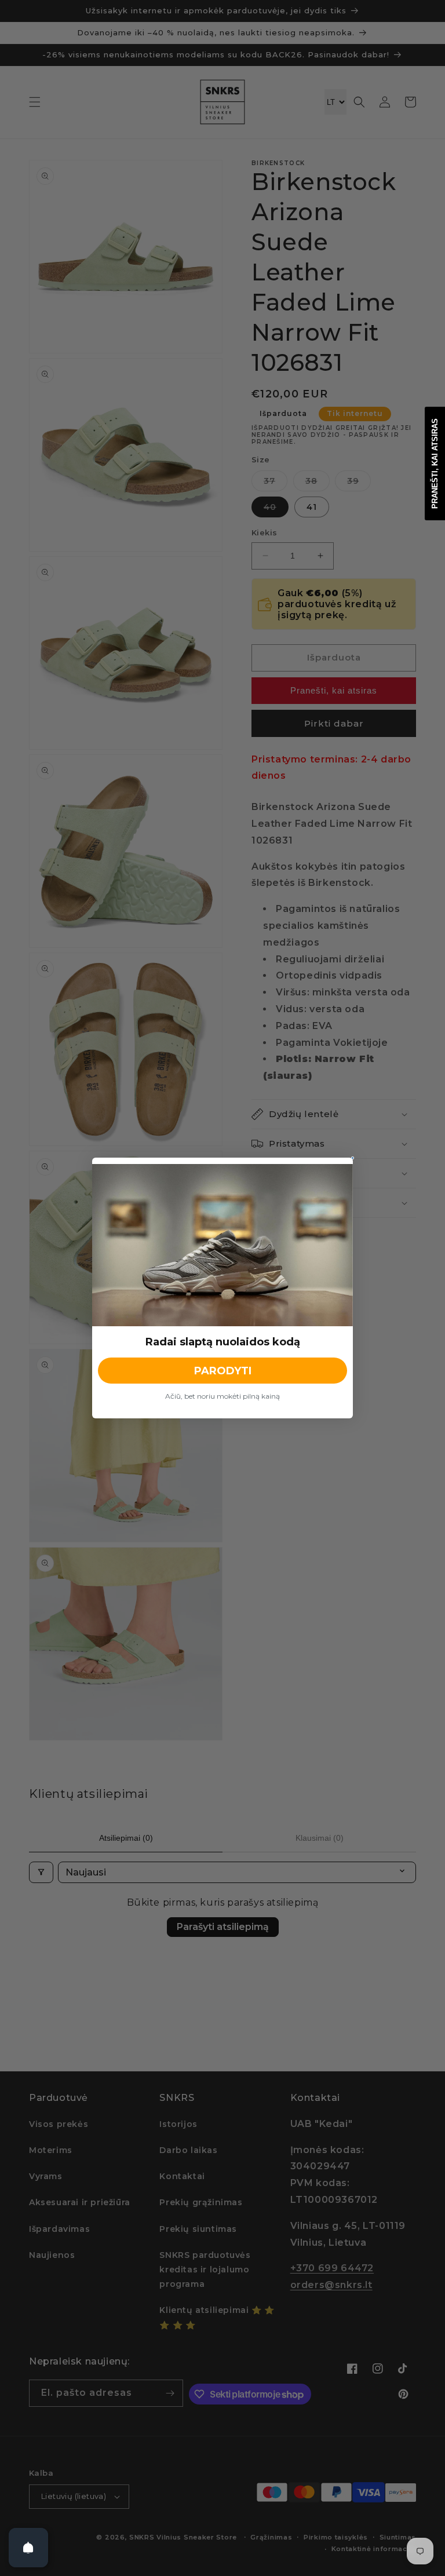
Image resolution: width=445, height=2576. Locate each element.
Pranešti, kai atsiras (435, 464)
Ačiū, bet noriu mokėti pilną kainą (222, 1396)
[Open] (28, 2548)
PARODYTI (223, 1371)
